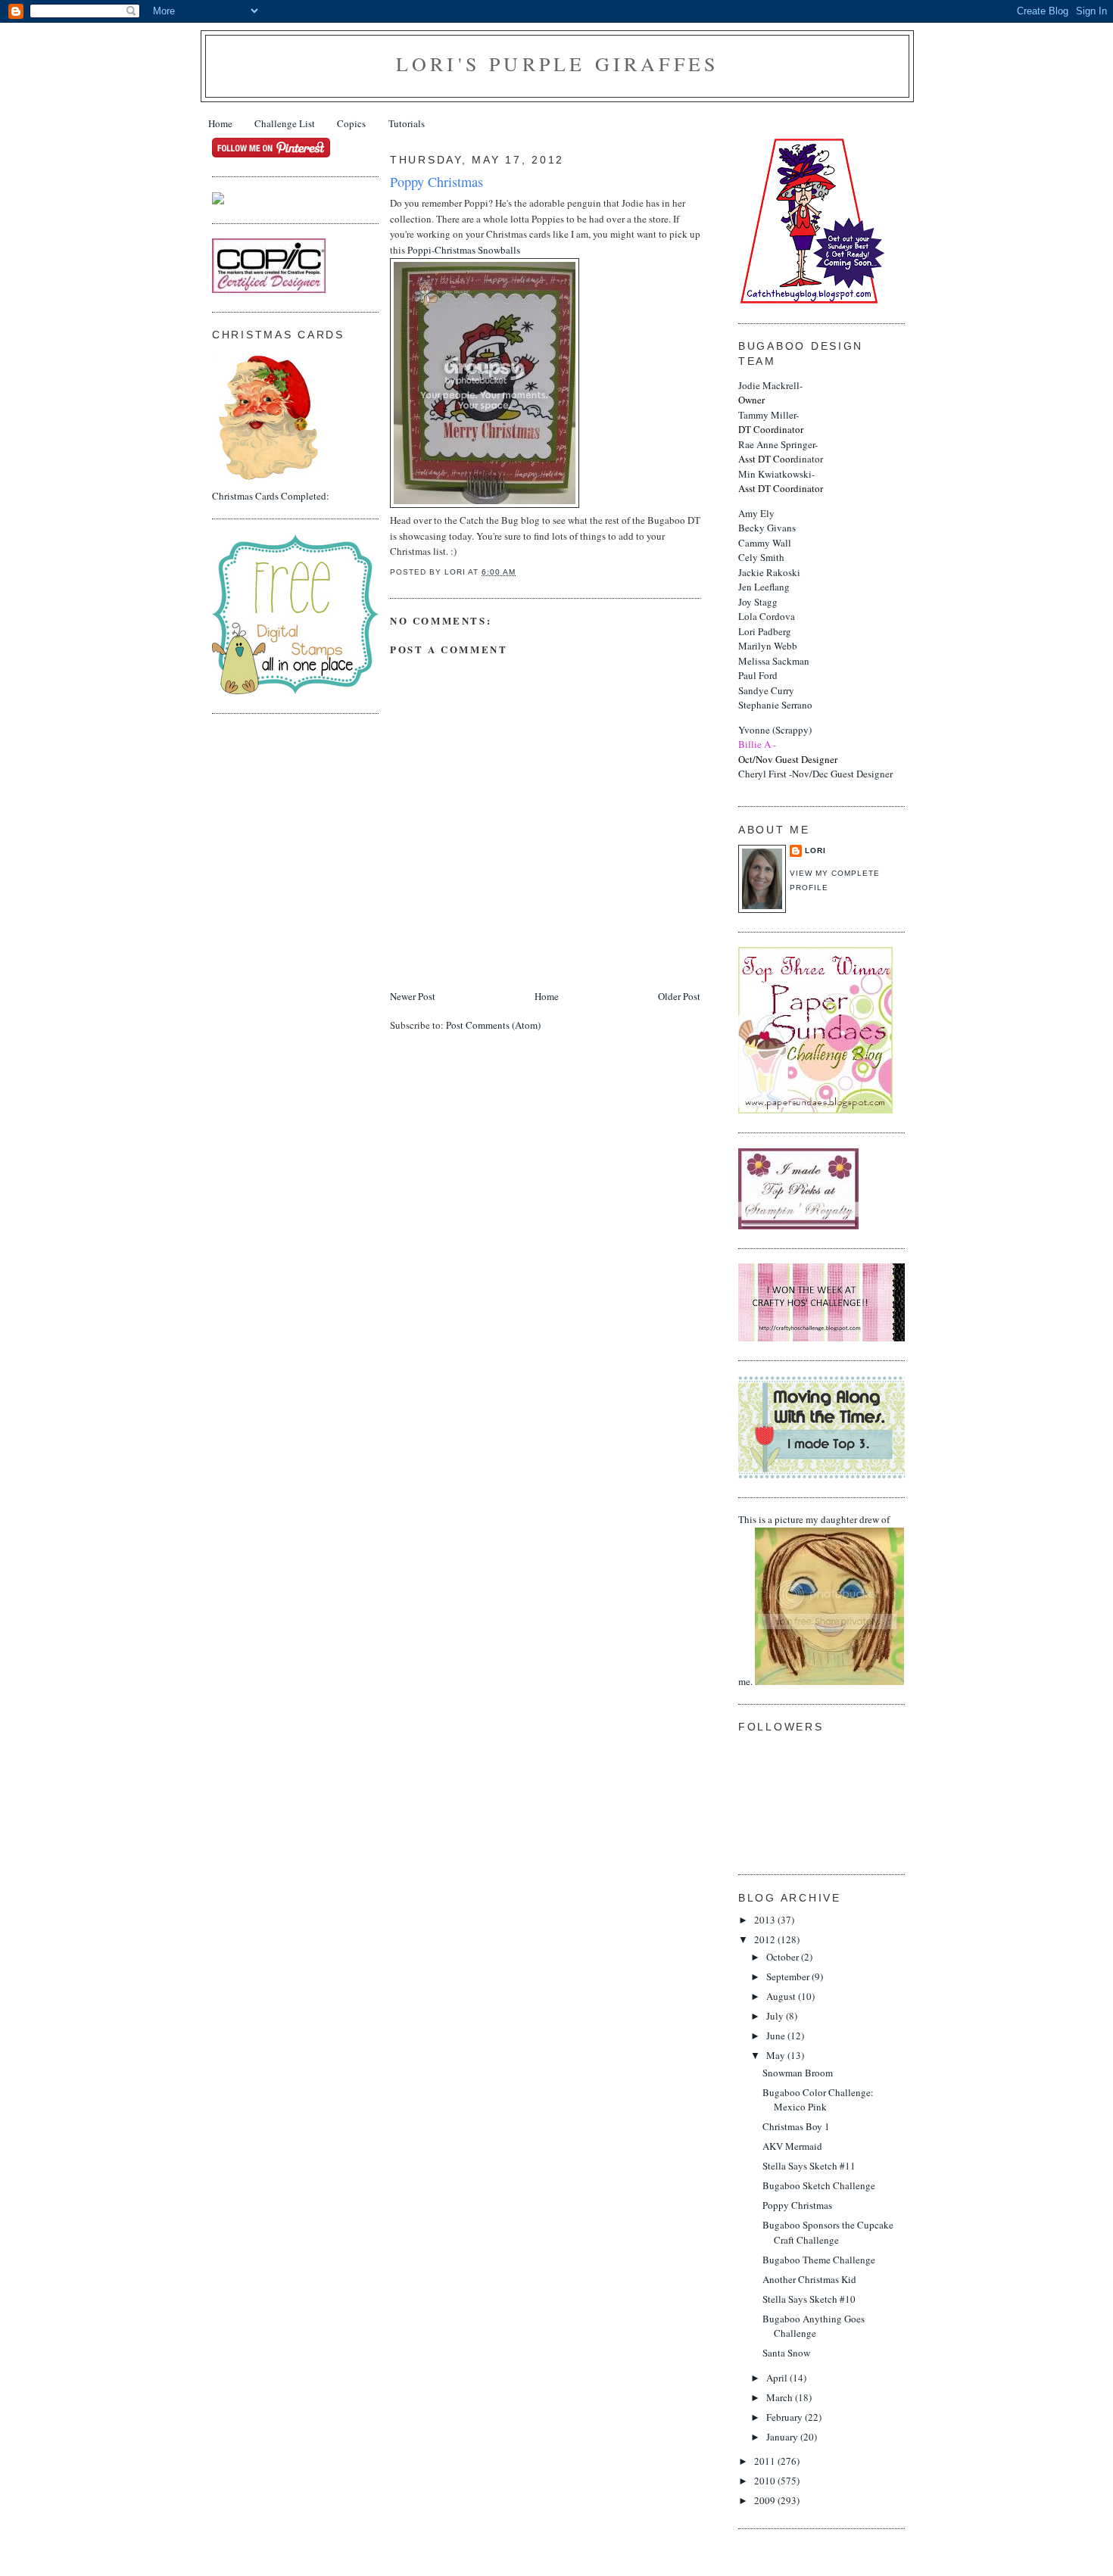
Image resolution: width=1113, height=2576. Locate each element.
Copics (351, 123)
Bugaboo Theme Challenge (819, 2260)
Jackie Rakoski (769, 572)
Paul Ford (758, 675)
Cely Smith (761, 557)
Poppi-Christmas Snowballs (464, 250)
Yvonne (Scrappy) (775, 730)
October (784, 1957)
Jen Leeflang (764, 587)
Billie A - (757, 744)
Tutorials (407, 123)
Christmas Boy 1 (796, 2126)
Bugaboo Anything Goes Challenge (814, 2326)
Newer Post (413, 996)
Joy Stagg (758, 602)
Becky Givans (767, 528)
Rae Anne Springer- (778, 452)
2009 (766, 2500)
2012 (766, 1939)
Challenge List (285, 123)
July (776, 2016)
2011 (766, 2461)
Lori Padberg (765, 631)
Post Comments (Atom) (493, 1025)
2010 (766, 2481)
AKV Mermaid (792, 2146)
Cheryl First (762, 774)
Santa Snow (786, 2353)
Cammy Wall (765, 543)
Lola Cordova (767, 616)
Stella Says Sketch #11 (809, 2166)
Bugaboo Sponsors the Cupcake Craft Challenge (828, 2232)
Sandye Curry (766, 690)
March (781, 2397)
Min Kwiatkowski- (781, 481)
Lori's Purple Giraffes (557, 64)
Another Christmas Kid (809, 2279)
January (783, 2437)
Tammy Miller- (771, 422)
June (777, 2036)
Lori (815, 850)
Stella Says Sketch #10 (809, 2299)
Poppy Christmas (797, 2205)
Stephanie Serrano (775, 705)
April (778, 2378)
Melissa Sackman (774, 661)
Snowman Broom (798, 2073)
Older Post (679, 996)
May (777, 2055)
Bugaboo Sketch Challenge (819, 2185)
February (786, 2417)
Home (220, 123)
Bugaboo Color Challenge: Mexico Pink (818, 2100)
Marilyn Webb (768, 646)
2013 (766, 1920)
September (789, 1976)
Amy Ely (756, 513)
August (782, 1996)
